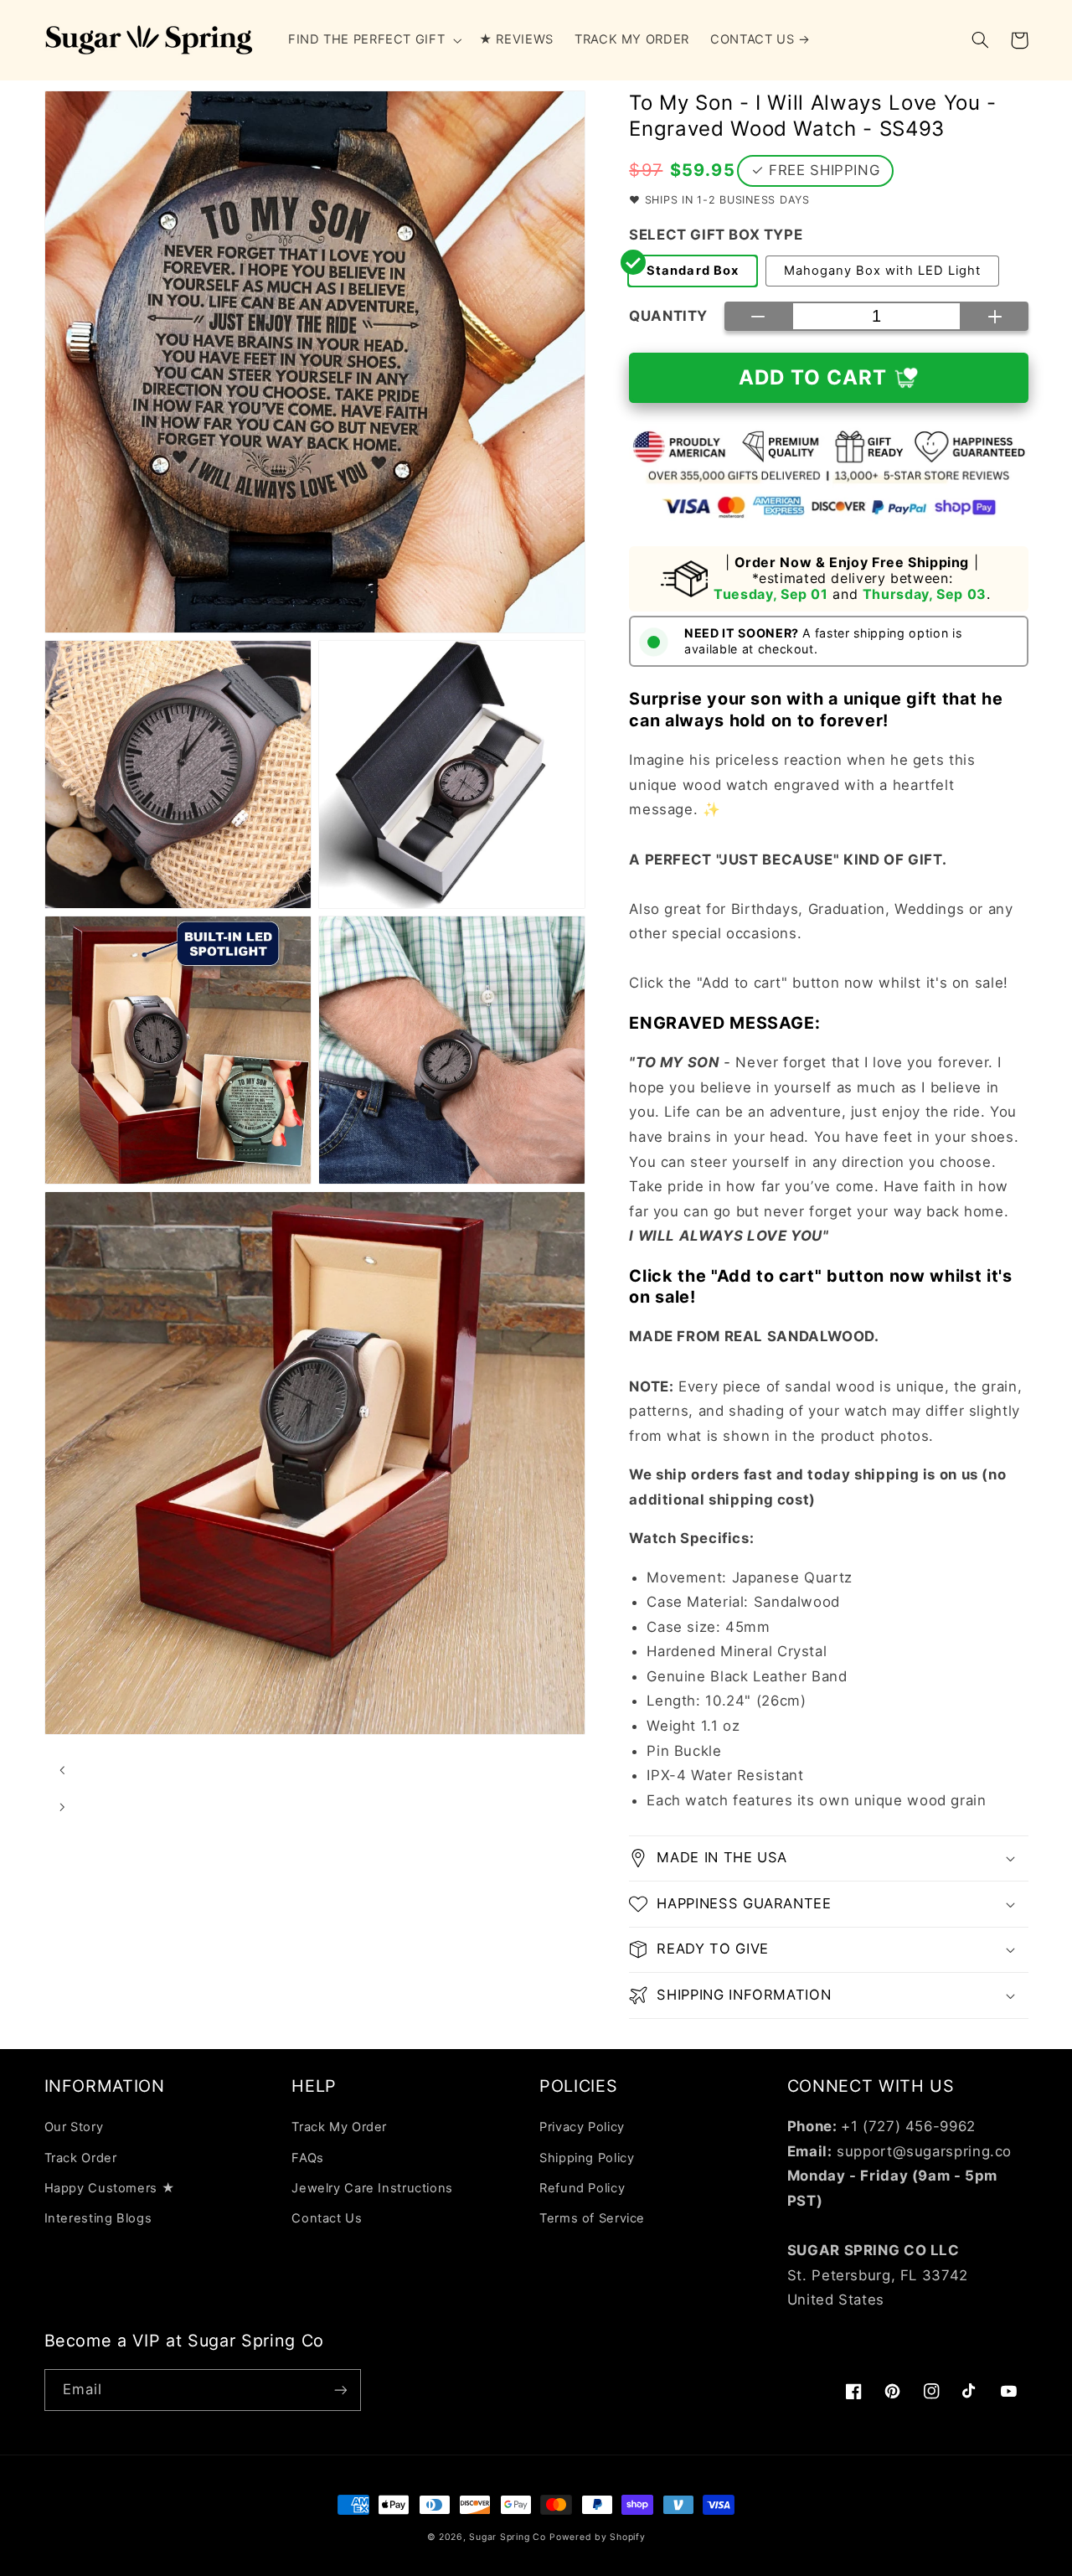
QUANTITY (668, 316)
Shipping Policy (587, 2158)
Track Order (81, 2158)
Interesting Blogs (98, 2218)
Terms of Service (592, 2218)
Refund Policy (582, 2188)
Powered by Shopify (597, 2537)
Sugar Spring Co (507, 2537)
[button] (373, 40)
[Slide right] (63, 1808)
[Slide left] (63, 1771)
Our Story (74, 2127)
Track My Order (339, 2127)
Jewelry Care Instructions (372, 2188)
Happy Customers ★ (110, 2188)
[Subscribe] (340, 2390)
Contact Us (327, 2218)
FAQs (308, 2158)
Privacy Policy (582, 2127)
